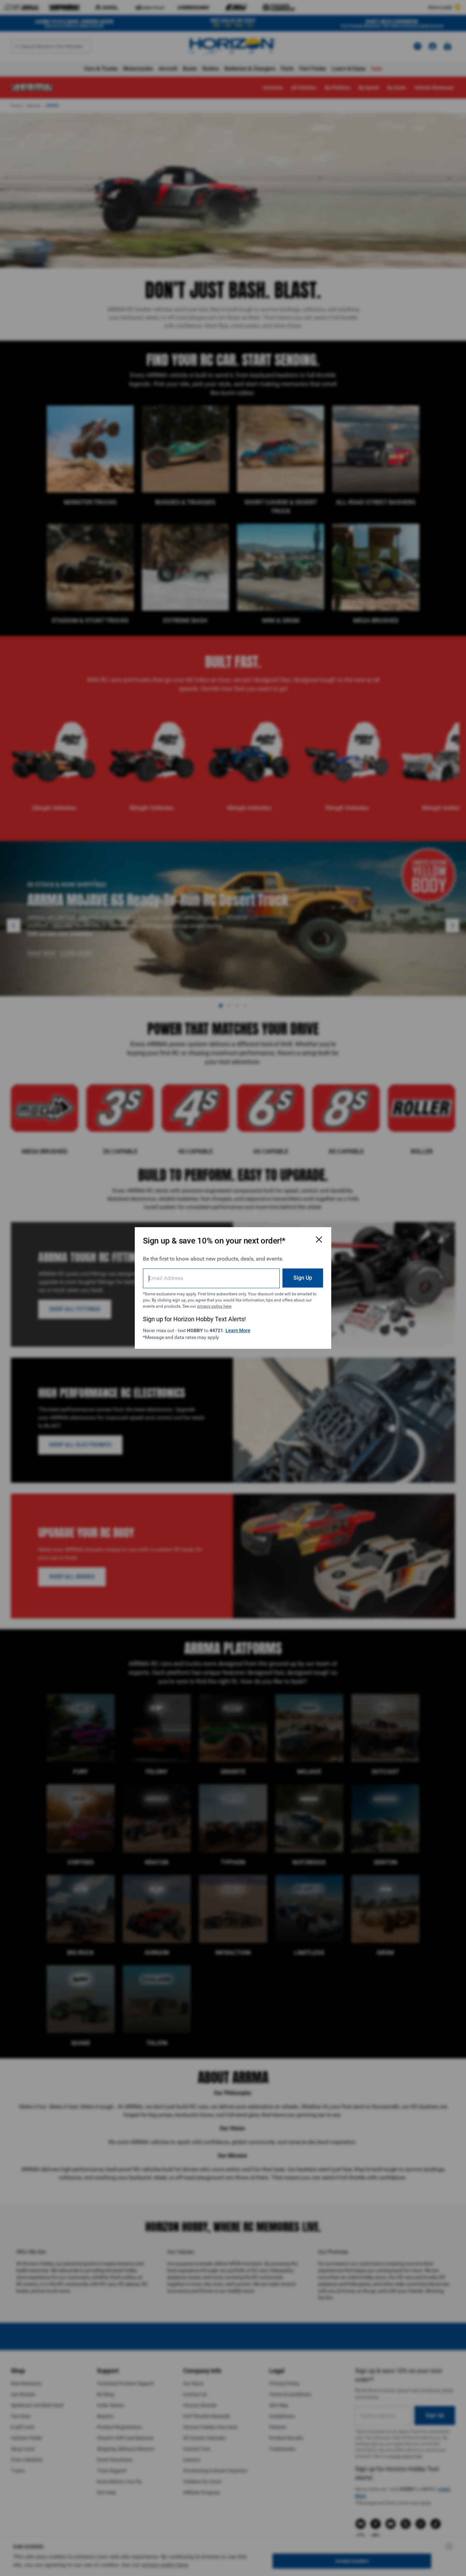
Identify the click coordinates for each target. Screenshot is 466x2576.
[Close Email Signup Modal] (319, 1239)
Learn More (238, 1330)
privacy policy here (214, 1306)
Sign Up (303, 1278)
